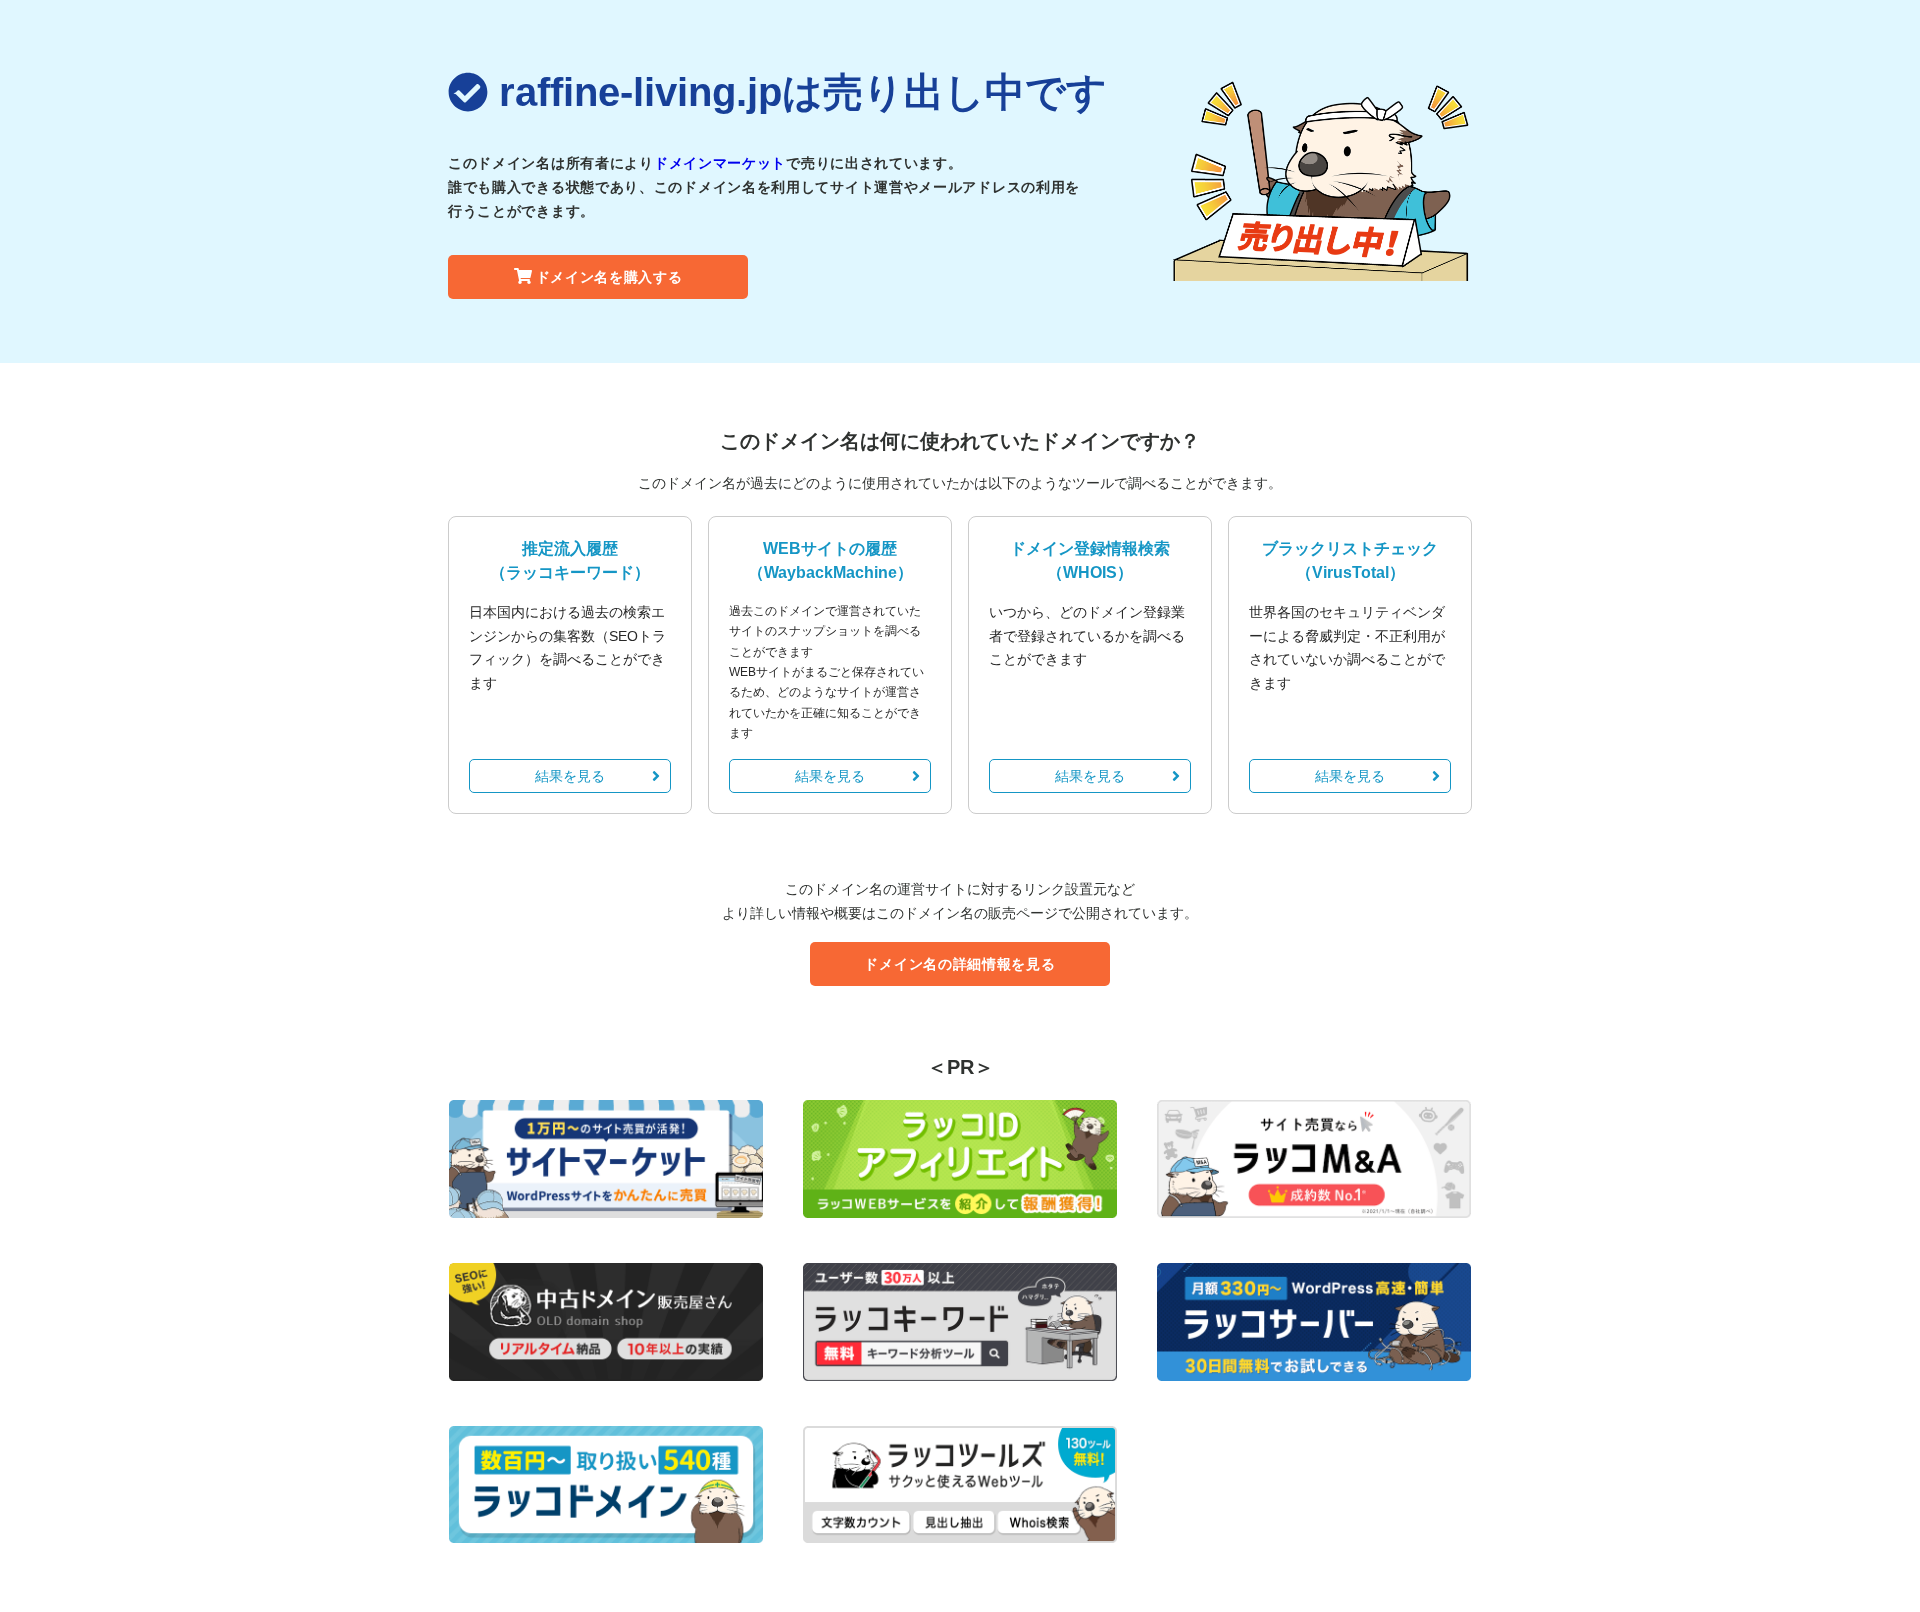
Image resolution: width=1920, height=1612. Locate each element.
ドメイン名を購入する (609, 277)
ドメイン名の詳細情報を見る (959, 964)
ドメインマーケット (720, 163)
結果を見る (570, 776)
